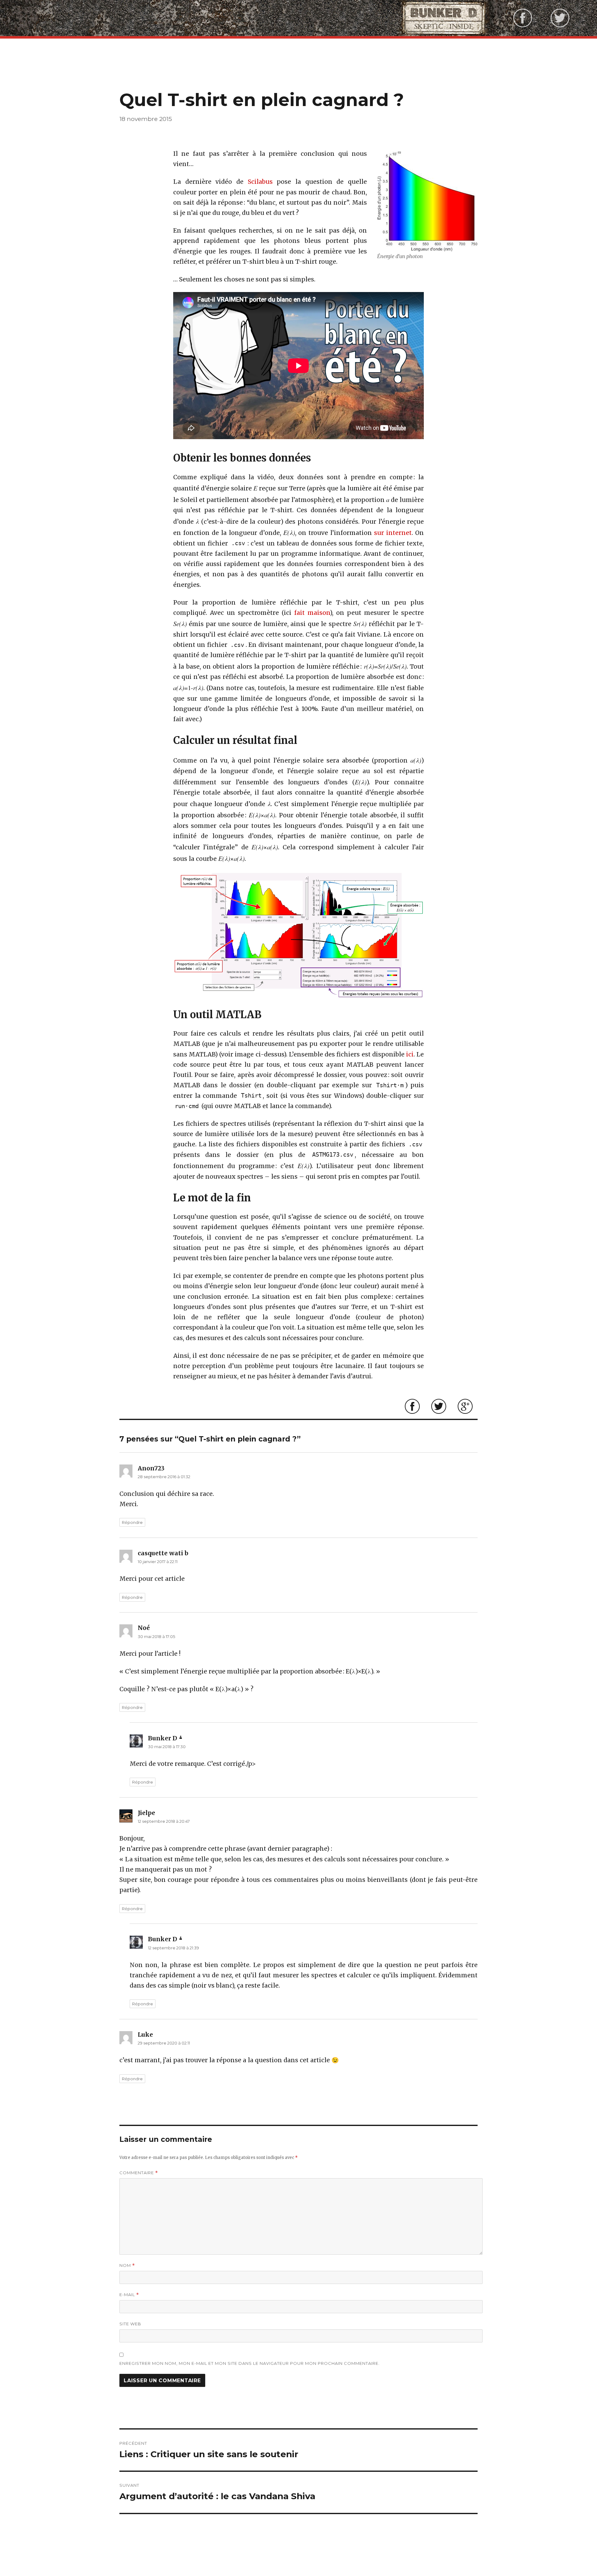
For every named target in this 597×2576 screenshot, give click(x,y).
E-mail (129, 2295)
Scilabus (260, 182)
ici (410, 1054)
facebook (412, 1406)
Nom (127, 2265)
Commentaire (139, 2173)
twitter (439, 1406)
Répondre (132, 1522)
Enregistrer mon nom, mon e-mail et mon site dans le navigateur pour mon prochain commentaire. (250, 2363)
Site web (130, 2324)
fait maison (312, 613)
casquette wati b (163, 1553)
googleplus (465, 1406)
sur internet (393, 533)
